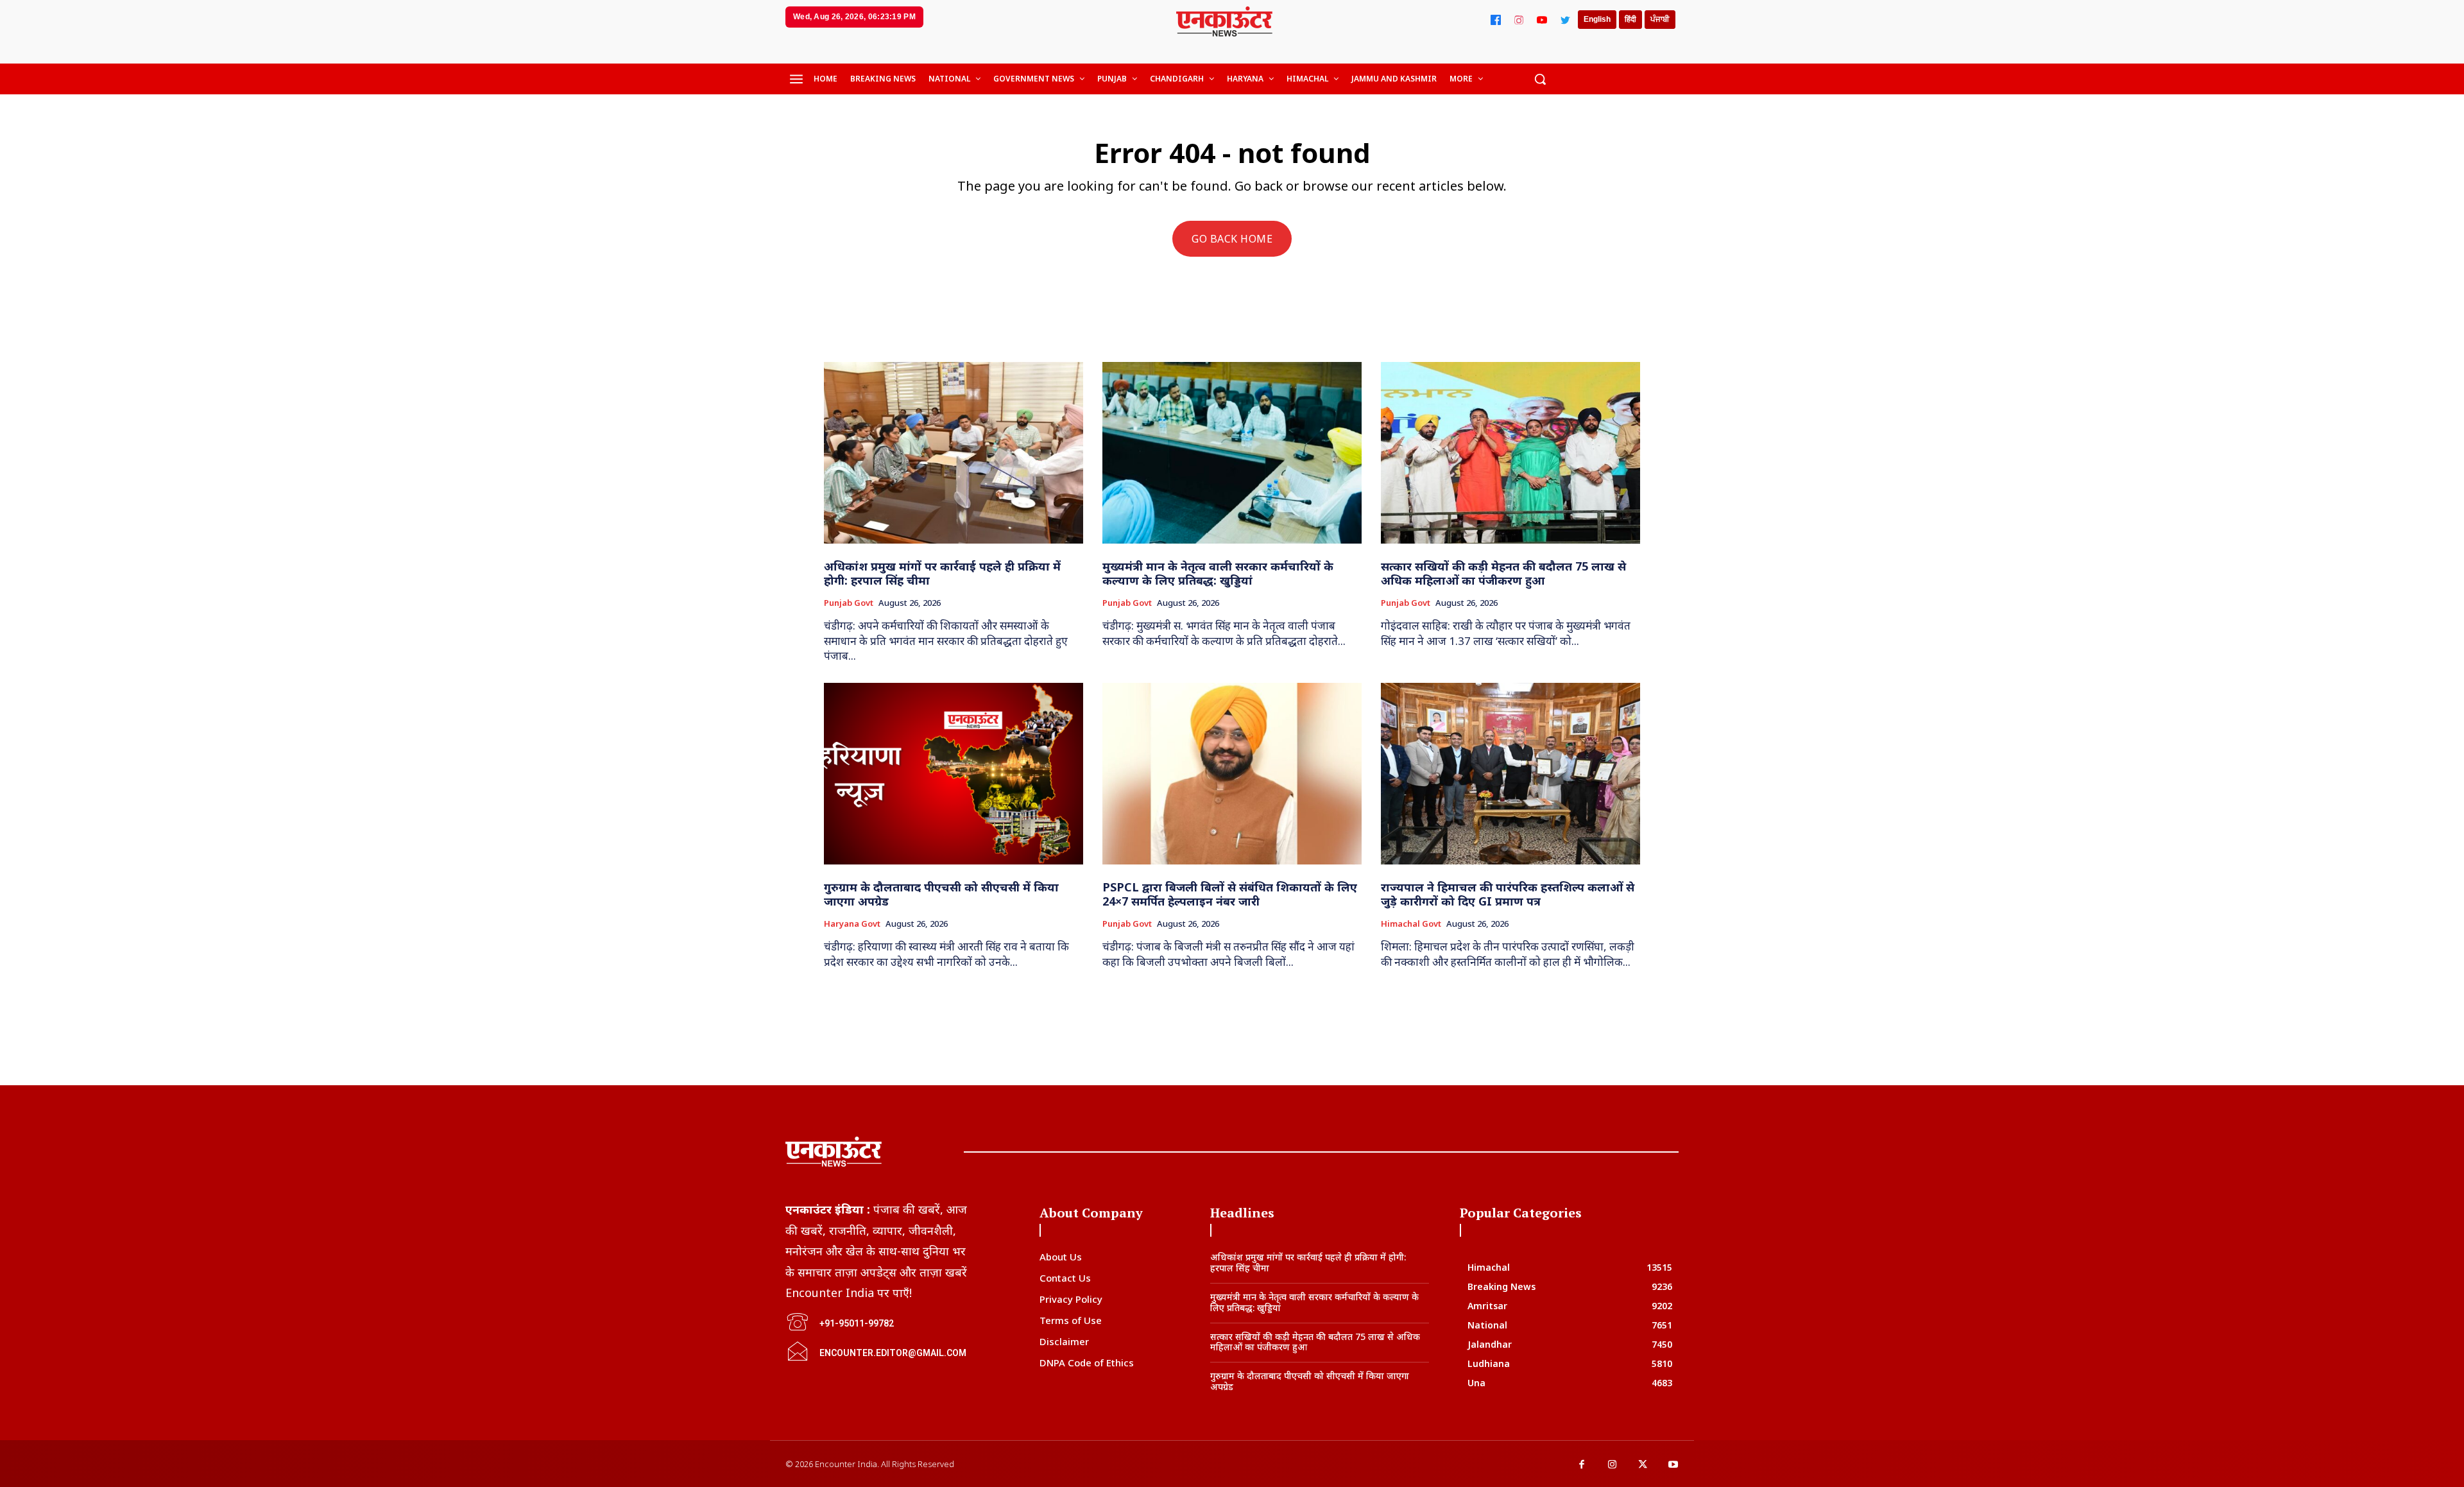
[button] (1540, 79)
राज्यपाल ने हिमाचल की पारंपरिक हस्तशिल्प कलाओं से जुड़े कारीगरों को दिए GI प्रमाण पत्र (1508, 894)
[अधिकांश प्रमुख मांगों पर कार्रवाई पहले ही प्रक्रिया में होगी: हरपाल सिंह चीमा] (954, 453)
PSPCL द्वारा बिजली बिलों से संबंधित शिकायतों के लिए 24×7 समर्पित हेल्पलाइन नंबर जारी (1230, 894)
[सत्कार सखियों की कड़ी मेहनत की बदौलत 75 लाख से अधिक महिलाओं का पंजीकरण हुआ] (1510, 453)
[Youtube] (1673, 1465)
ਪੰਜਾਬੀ (1660, 19)
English (1597, 19)
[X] (1643, 1465)
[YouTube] (1542, 20)
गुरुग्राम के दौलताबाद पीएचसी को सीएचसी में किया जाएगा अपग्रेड (941, 894)
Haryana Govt (852, 924)
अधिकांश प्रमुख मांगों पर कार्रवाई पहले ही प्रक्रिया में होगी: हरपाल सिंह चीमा (942, 573)
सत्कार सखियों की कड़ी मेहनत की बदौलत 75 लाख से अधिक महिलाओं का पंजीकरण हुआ (1503, 573)
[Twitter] (1565, 20)
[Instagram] (1519, 20)
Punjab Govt (849, 603)
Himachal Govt (1411, 924)
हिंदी (1630, 19)
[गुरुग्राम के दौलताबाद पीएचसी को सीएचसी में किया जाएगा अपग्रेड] (954, 774)
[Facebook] (1496, 20)
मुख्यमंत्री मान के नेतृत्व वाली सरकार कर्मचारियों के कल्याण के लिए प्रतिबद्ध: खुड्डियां (1218, 573)
